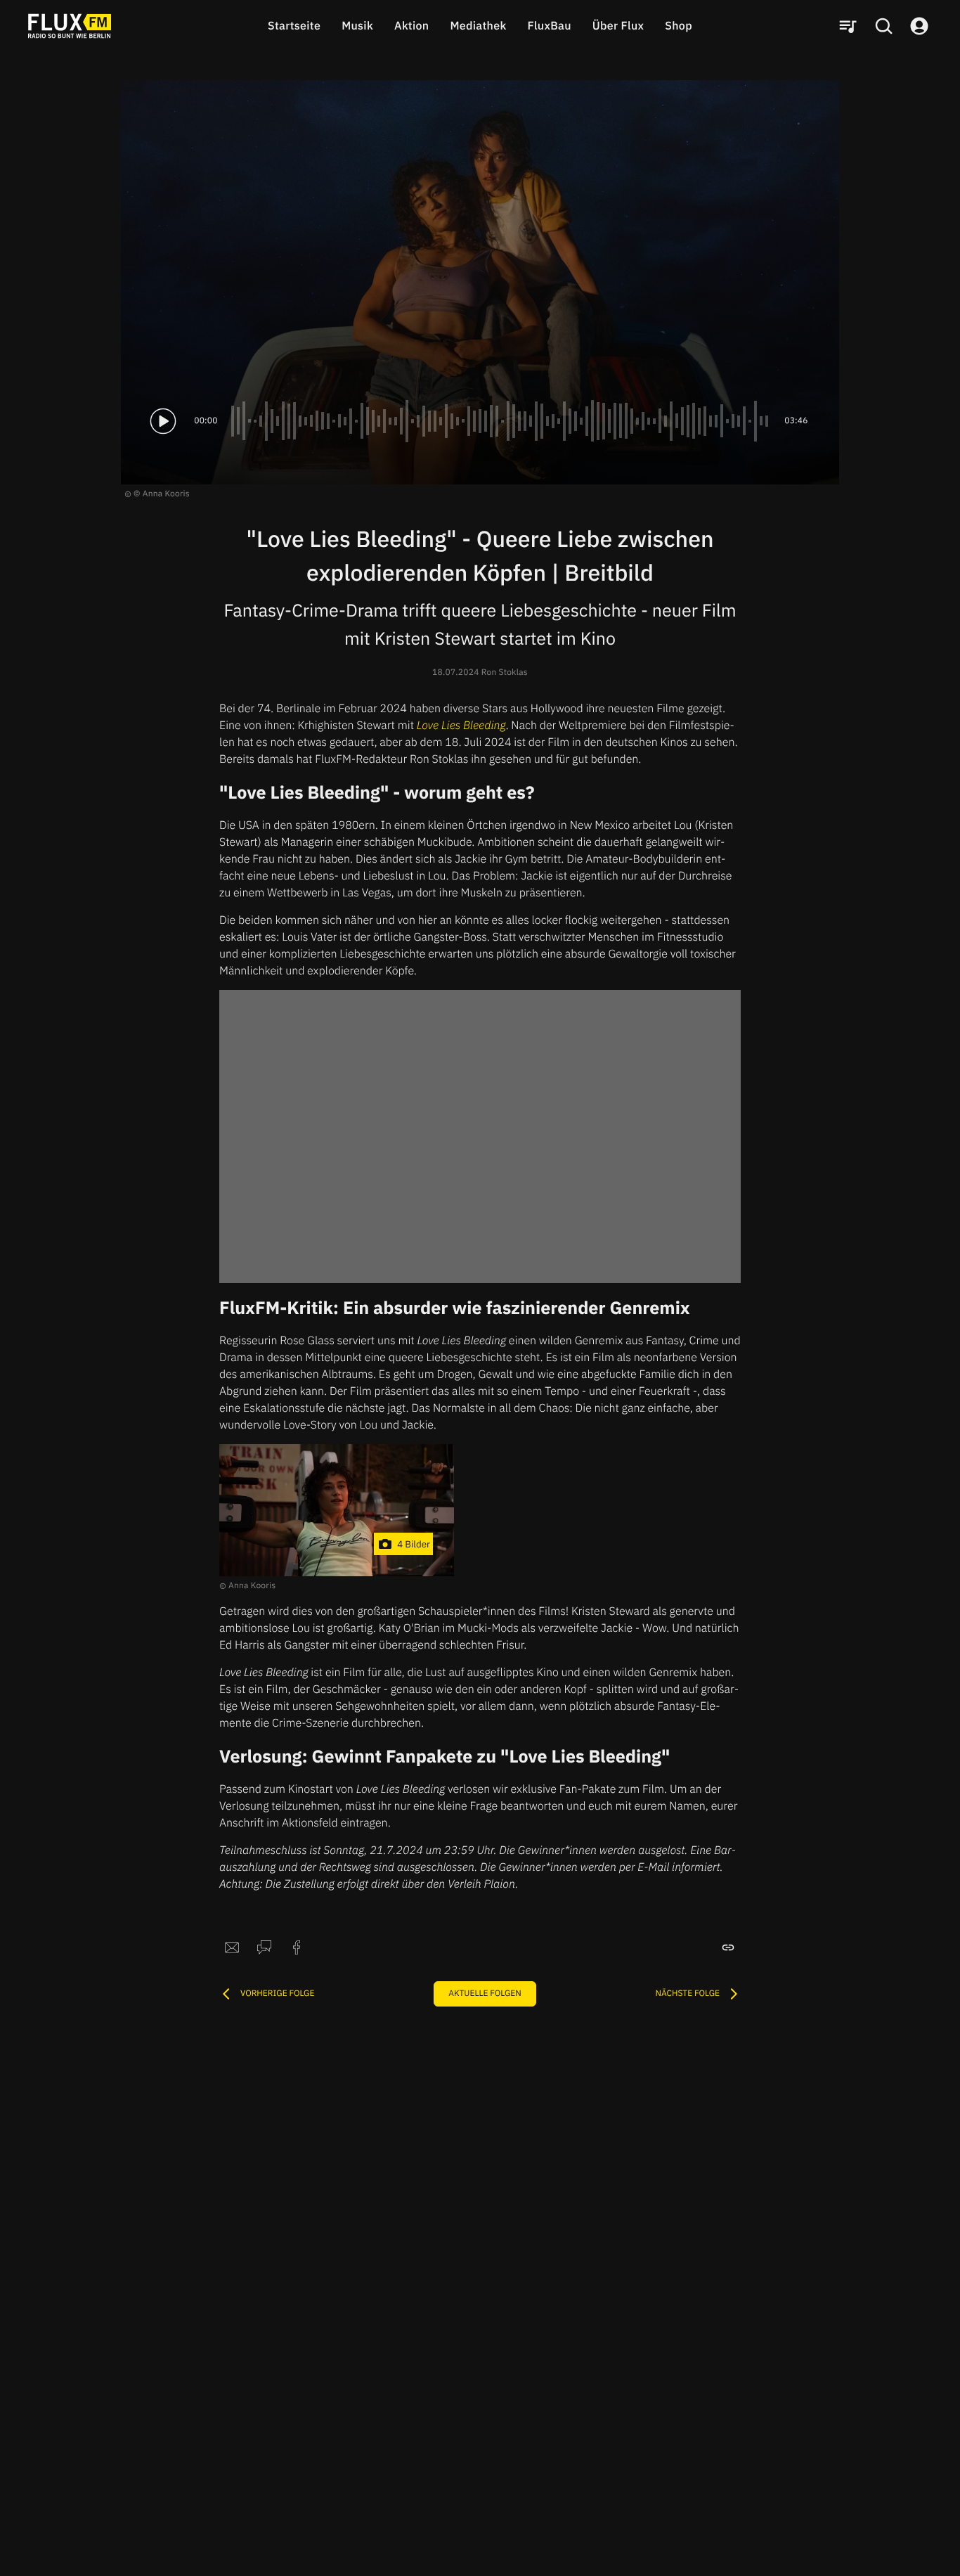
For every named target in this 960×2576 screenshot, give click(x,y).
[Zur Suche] (883, 26)
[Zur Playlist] (848, 26)
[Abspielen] (163, 421)
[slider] (501, 421)
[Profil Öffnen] (919, 26)
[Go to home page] (70, 26)
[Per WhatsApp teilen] (264, 1947)
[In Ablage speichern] (728, 1947)
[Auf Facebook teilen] (297, 1947)
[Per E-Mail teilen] (232, 1947)
